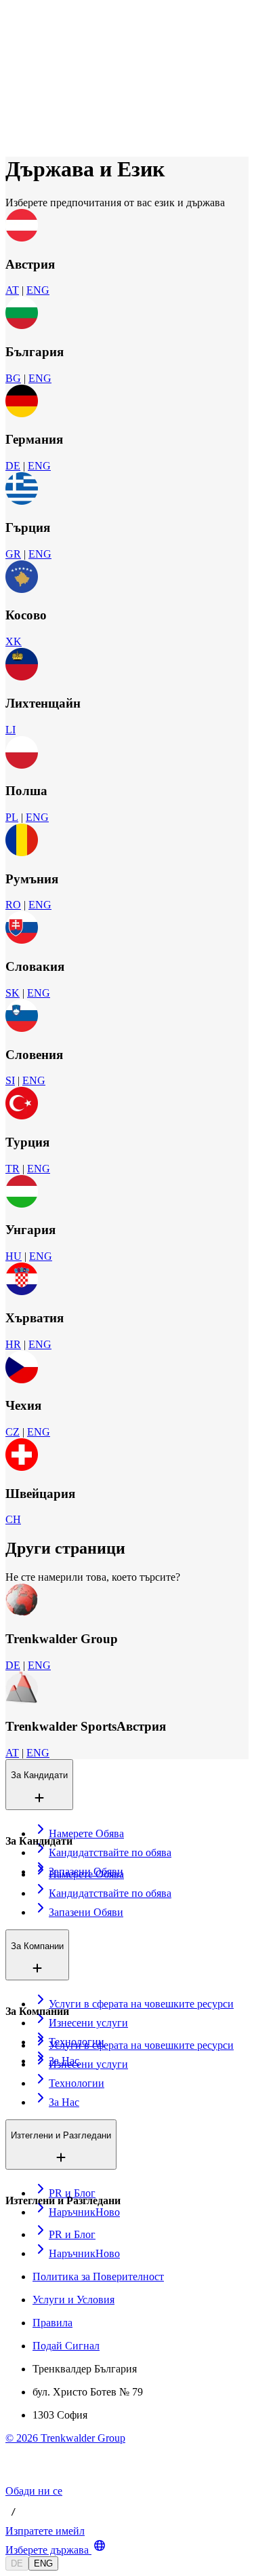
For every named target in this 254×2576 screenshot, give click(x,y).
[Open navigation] (11, 39)
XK (14, 641)
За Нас (52, 89)
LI (10, 730)
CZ (13, 1432)
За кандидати (66, 60)
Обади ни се (34, 2491)
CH (13, 1519)
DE (13, 466)
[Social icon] (19, 2479)
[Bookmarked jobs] (14, 119)
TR (13, 1169)
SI (10, 1080)
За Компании (64, 74)
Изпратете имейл (45, 2531)
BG (13, 378)
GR (13, 554)
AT (12, 290)
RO (13, 905)
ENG (38, 290)
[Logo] (56, 23)
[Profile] (16, 134)
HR (13, 1344)
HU (14, 1256)
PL (12, 817)
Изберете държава (47, 2550)
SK (13, 993)
